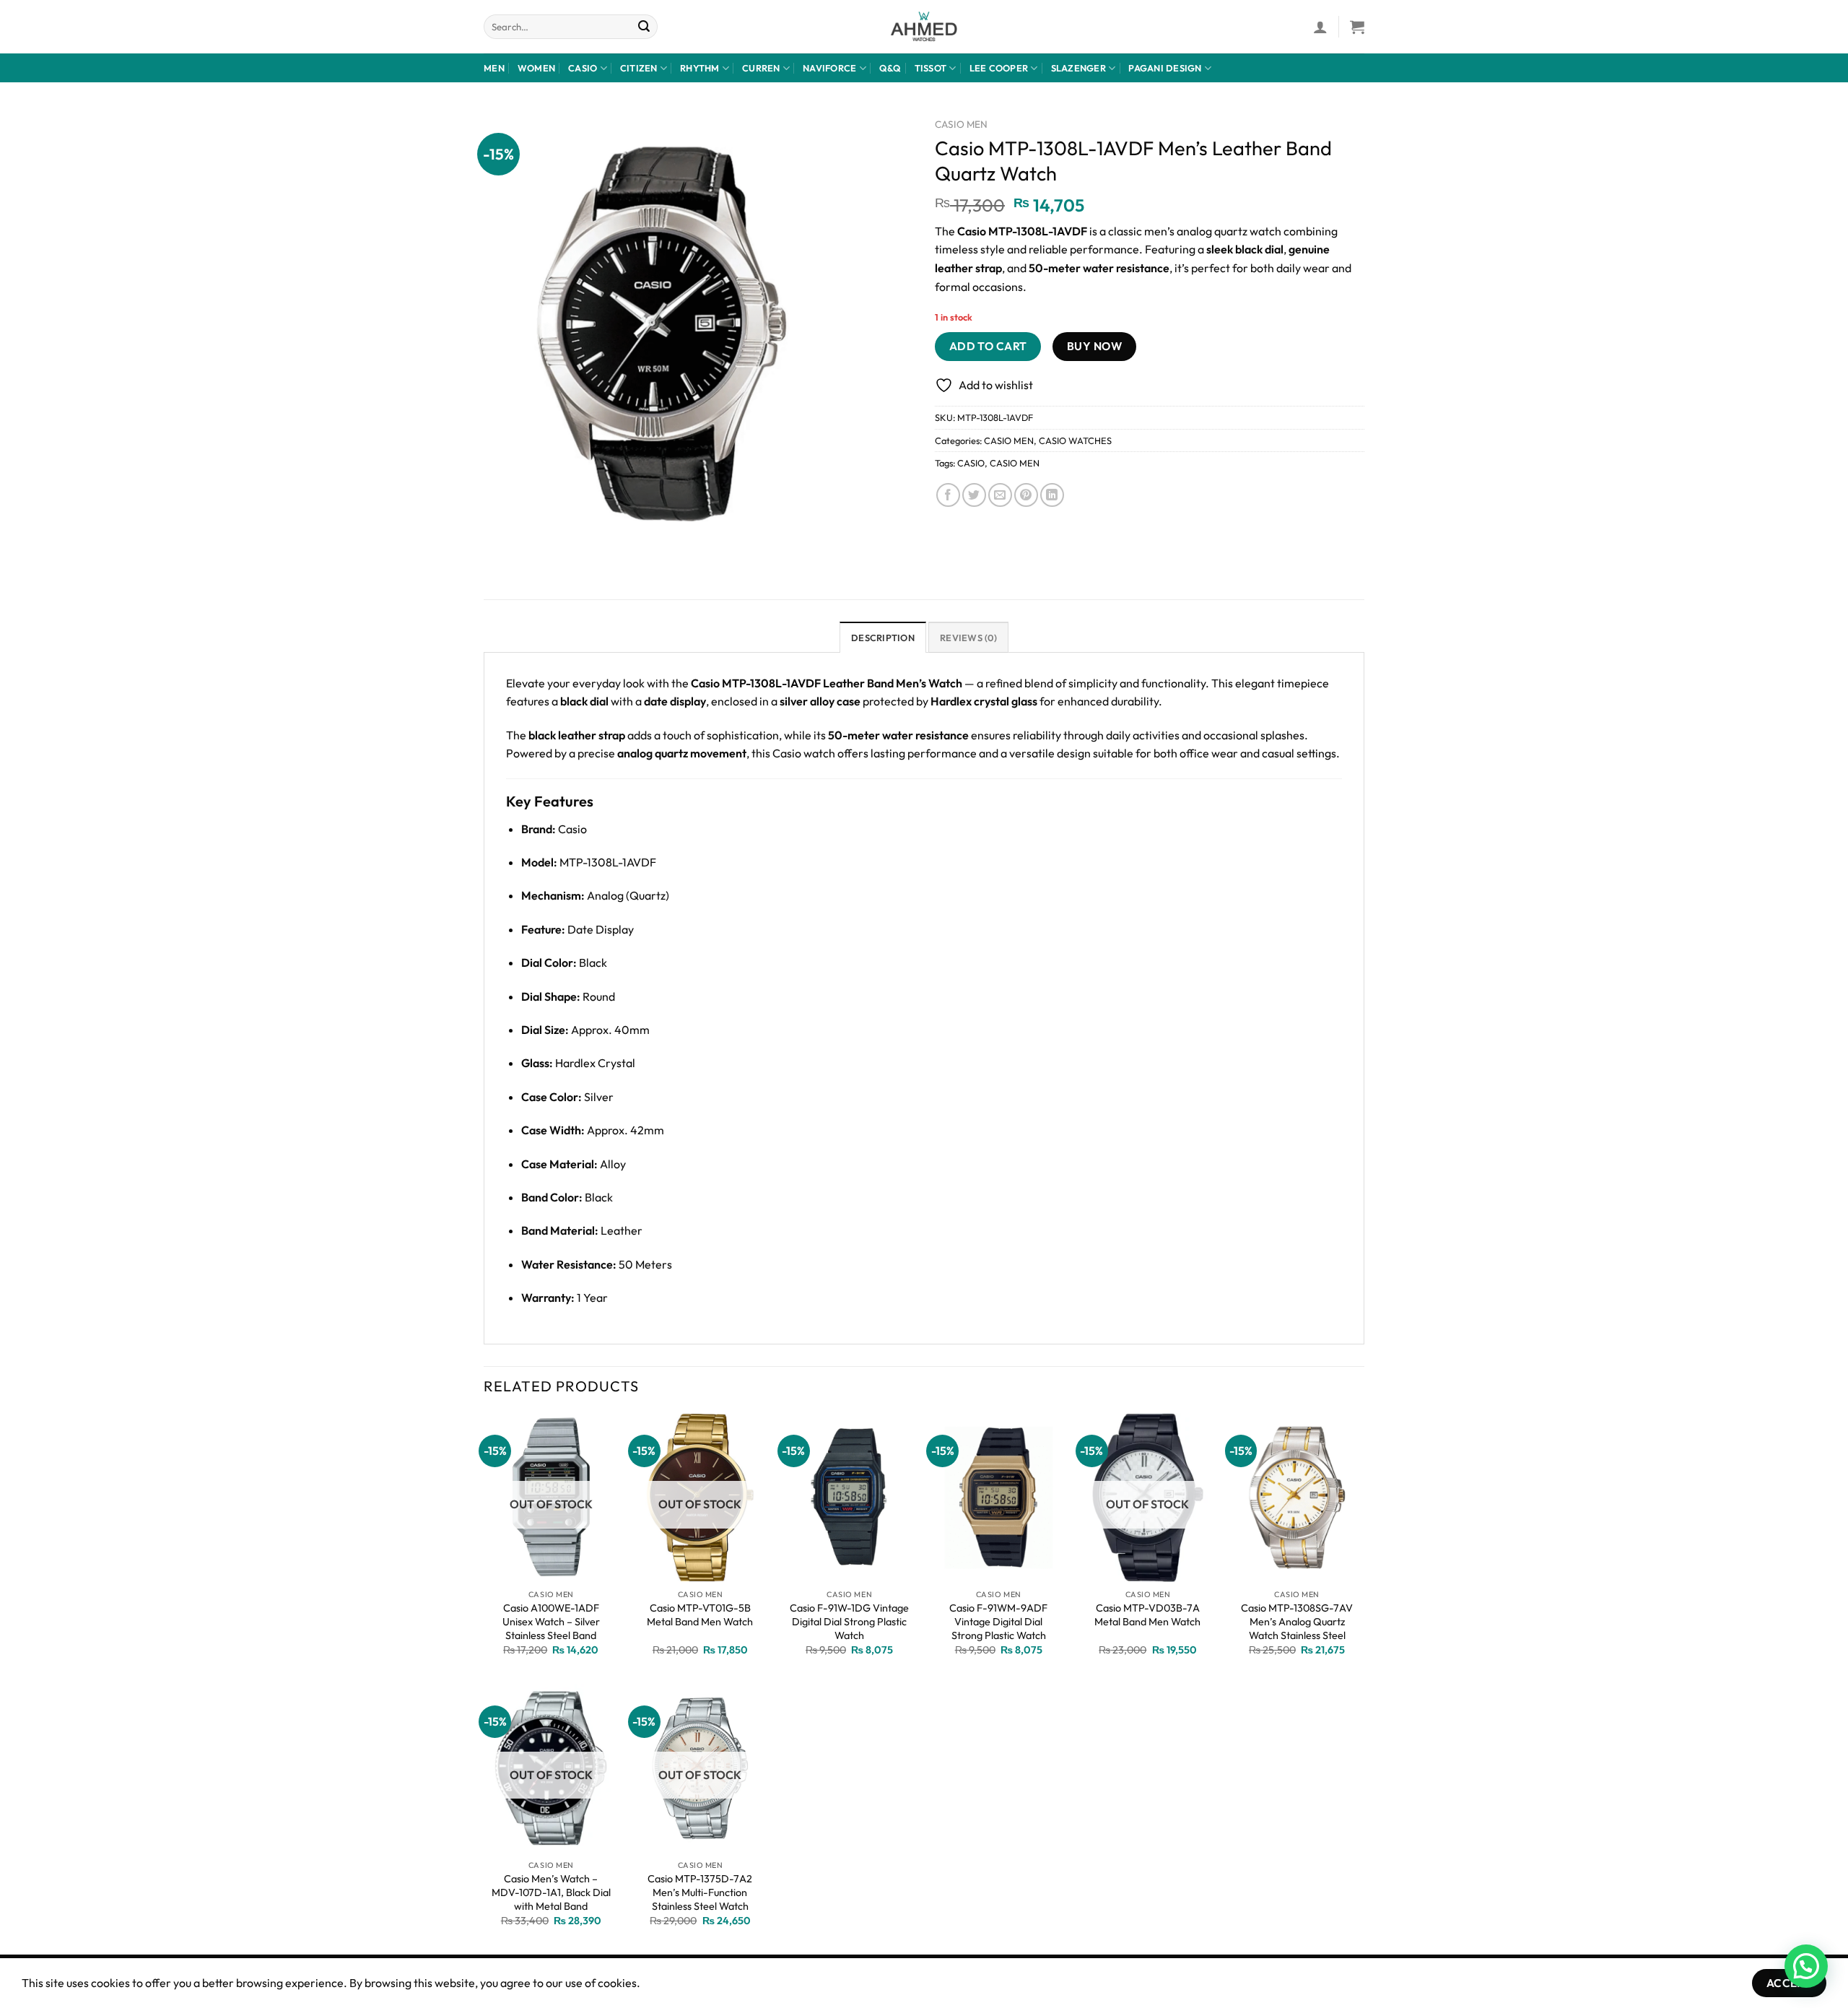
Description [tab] (883, 638)
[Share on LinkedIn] (1052, 495)
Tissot (931, 68)
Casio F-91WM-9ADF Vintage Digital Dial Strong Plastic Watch (998, 1621)
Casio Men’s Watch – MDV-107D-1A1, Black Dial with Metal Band (551, 1892)
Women (536, 68)
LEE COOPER (999, 68)
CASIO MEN (961, 124)
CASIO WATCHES (1075, 440)
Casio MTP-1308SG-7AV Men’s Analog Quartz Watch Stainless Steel (1297, 1621)
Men (494, 68)
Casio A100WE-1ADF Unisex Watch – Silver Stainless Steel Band (551, 1621)
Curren (761, 68)
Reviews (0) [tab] (968, 638)
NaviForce (829, 68)
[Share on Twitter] (974, 495)
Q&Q (890, 68)
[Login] (1320, 27)
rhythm (700, 68)
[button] (1806, 1966)
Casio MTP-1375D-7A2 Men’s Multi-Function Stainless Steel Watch (700, 1892)
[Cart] (1357, 27)
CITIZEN (639, 68)
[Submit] (645, 27)
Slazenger (1078, 68)
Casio (583, 68)
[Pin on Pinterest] (1026, 495)
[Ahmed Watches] (924, 27)
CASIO (971, 463)
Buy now (1094, 346)
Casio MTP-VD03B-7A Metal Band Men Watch (1147, 1615)
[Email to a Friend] (1000, 495)
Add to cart (988, 346)
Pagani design (1165, 68)
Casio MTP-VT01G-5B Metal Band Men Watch (700, 1615)
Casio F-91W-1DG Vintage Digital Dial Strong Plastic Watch (849, 1621)
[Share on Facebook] (948, 495)
